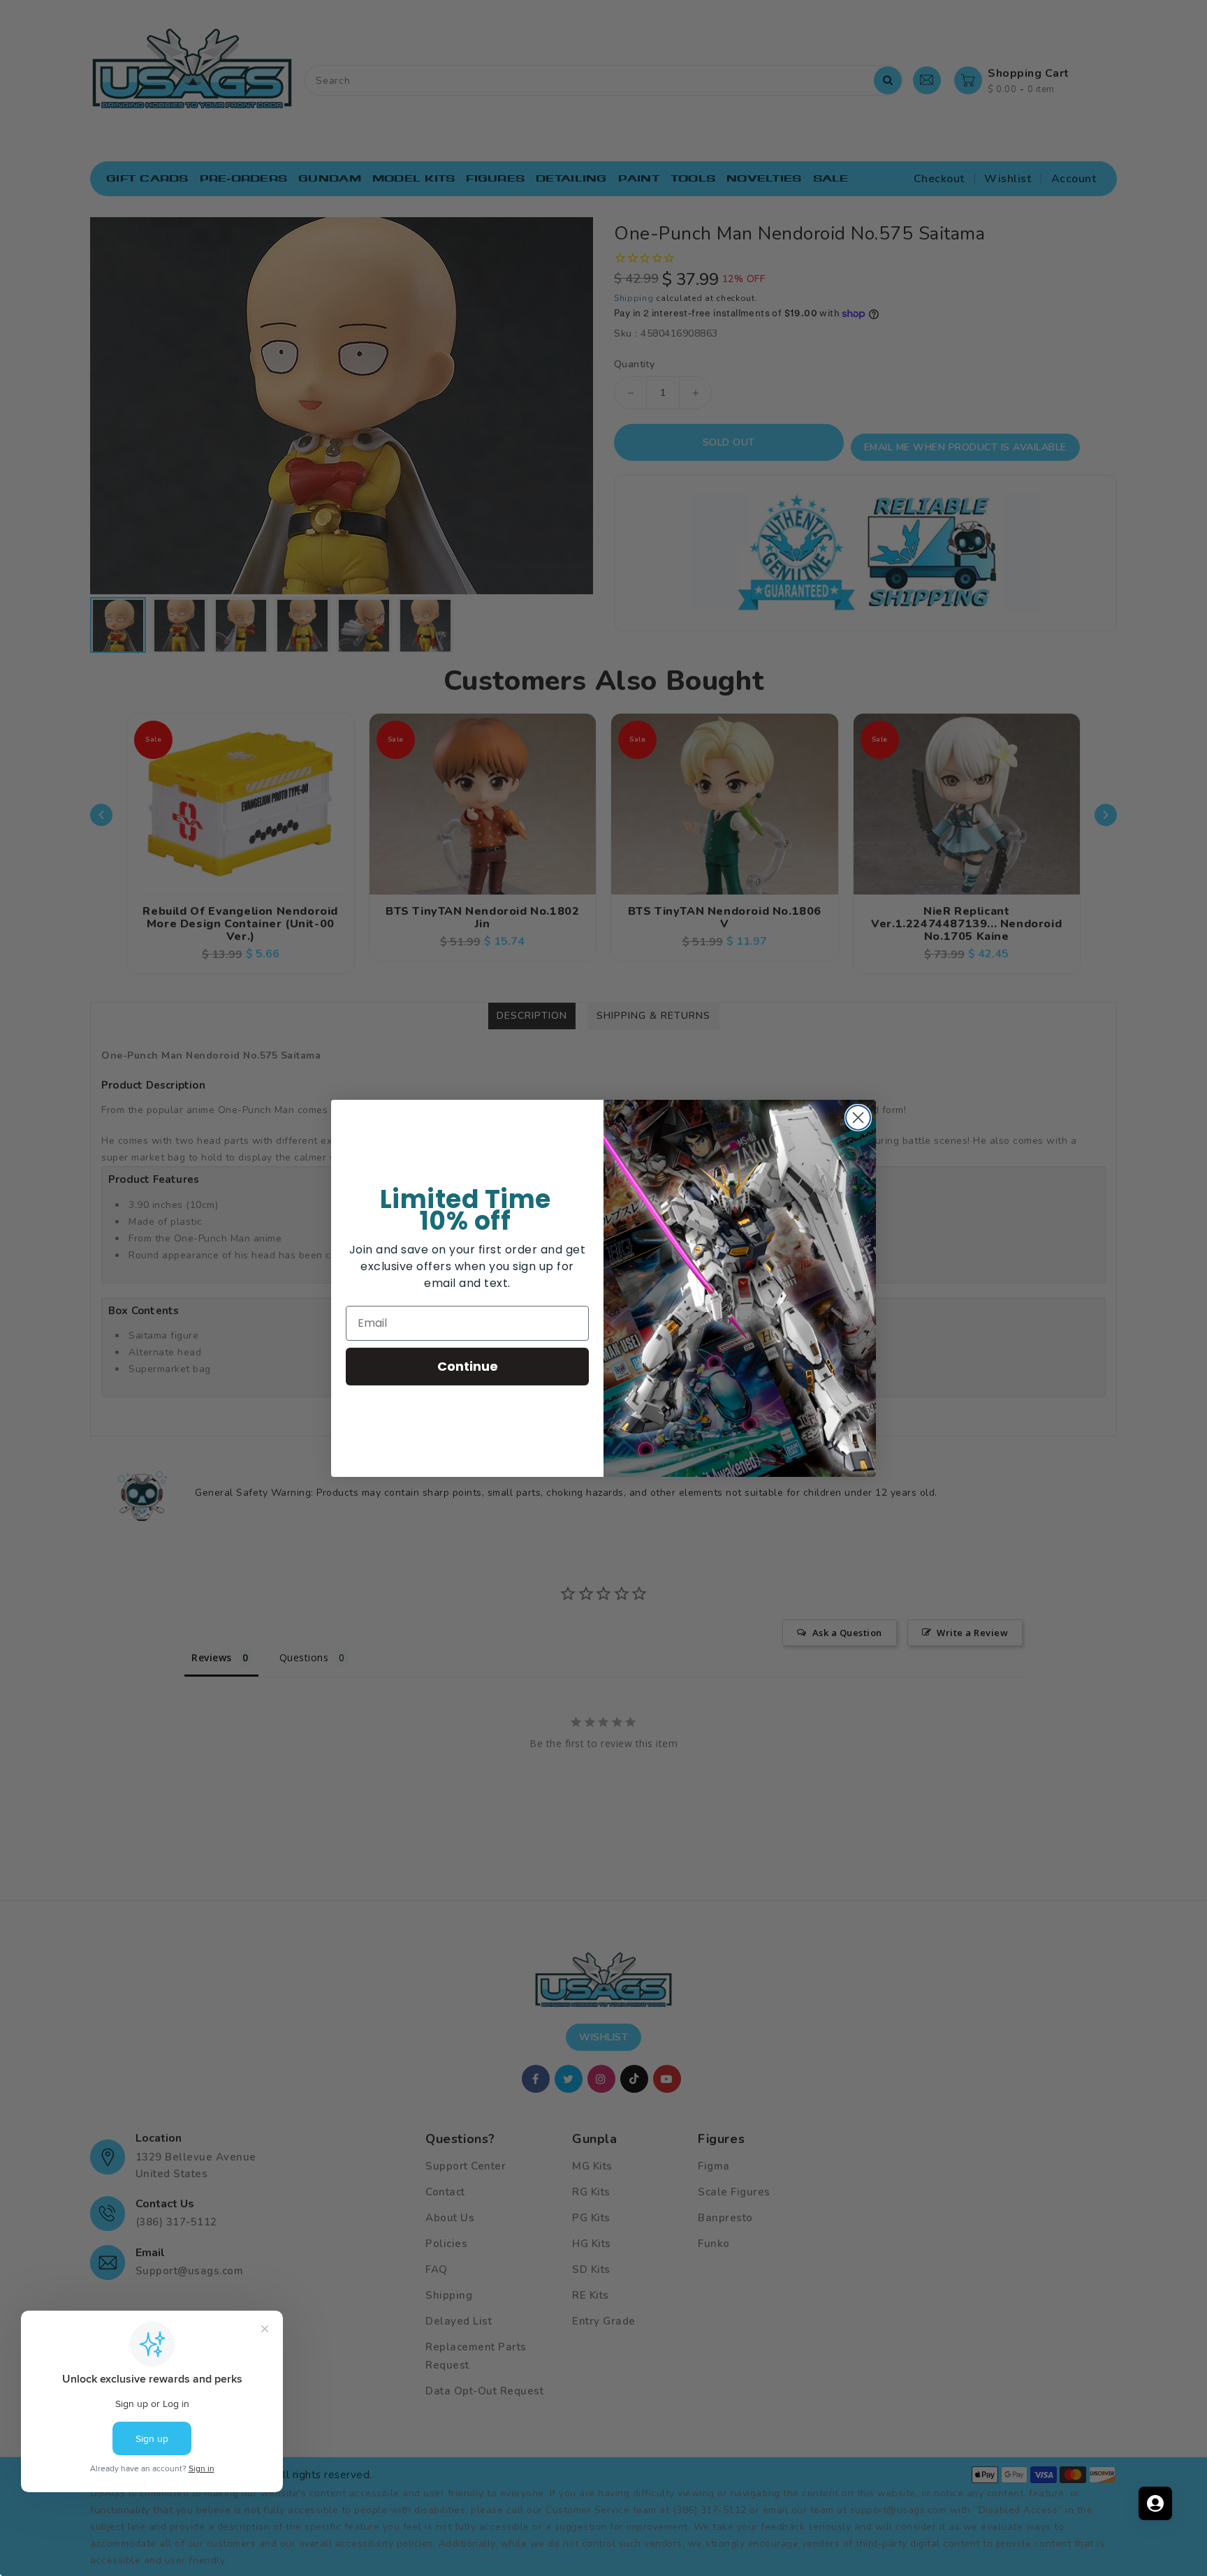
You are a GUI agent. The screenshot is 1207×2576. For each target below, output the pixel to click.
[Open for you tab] (1155, 2503)
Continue (468, 1366)
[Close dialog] (858, 1118)
